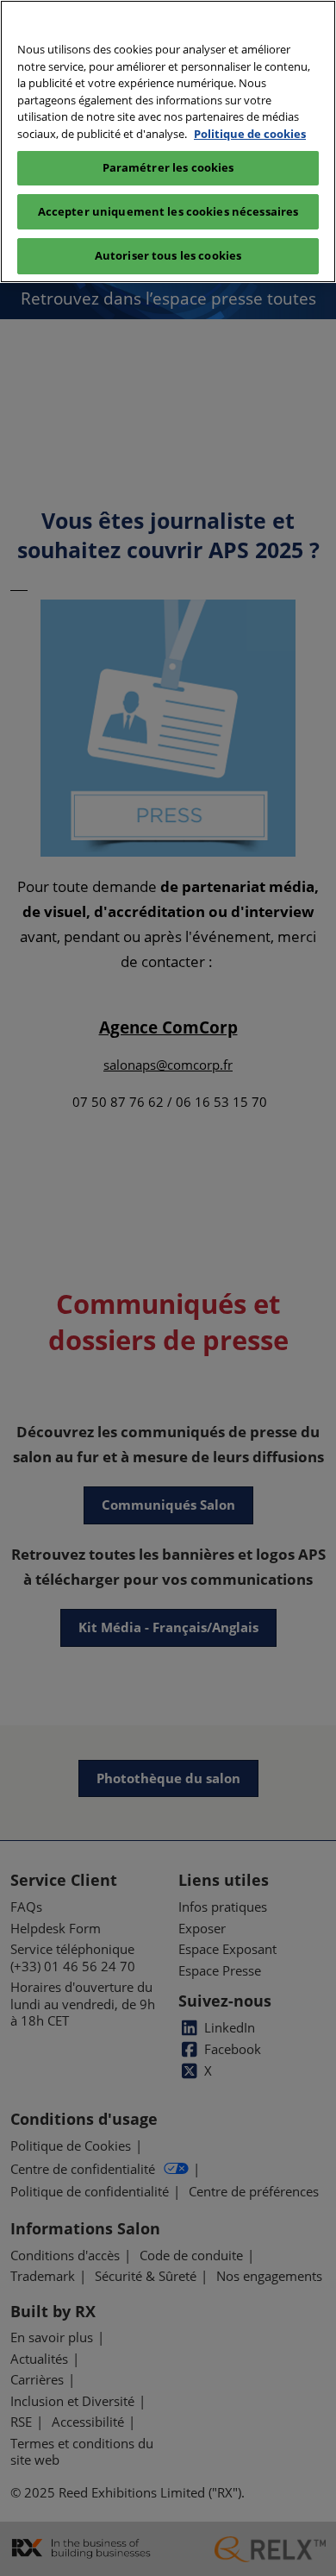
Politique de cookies (250, 134)
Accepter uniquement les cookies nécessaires (168, 211)
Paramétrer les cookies (168, 167)
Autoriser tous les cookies (168, 255)
